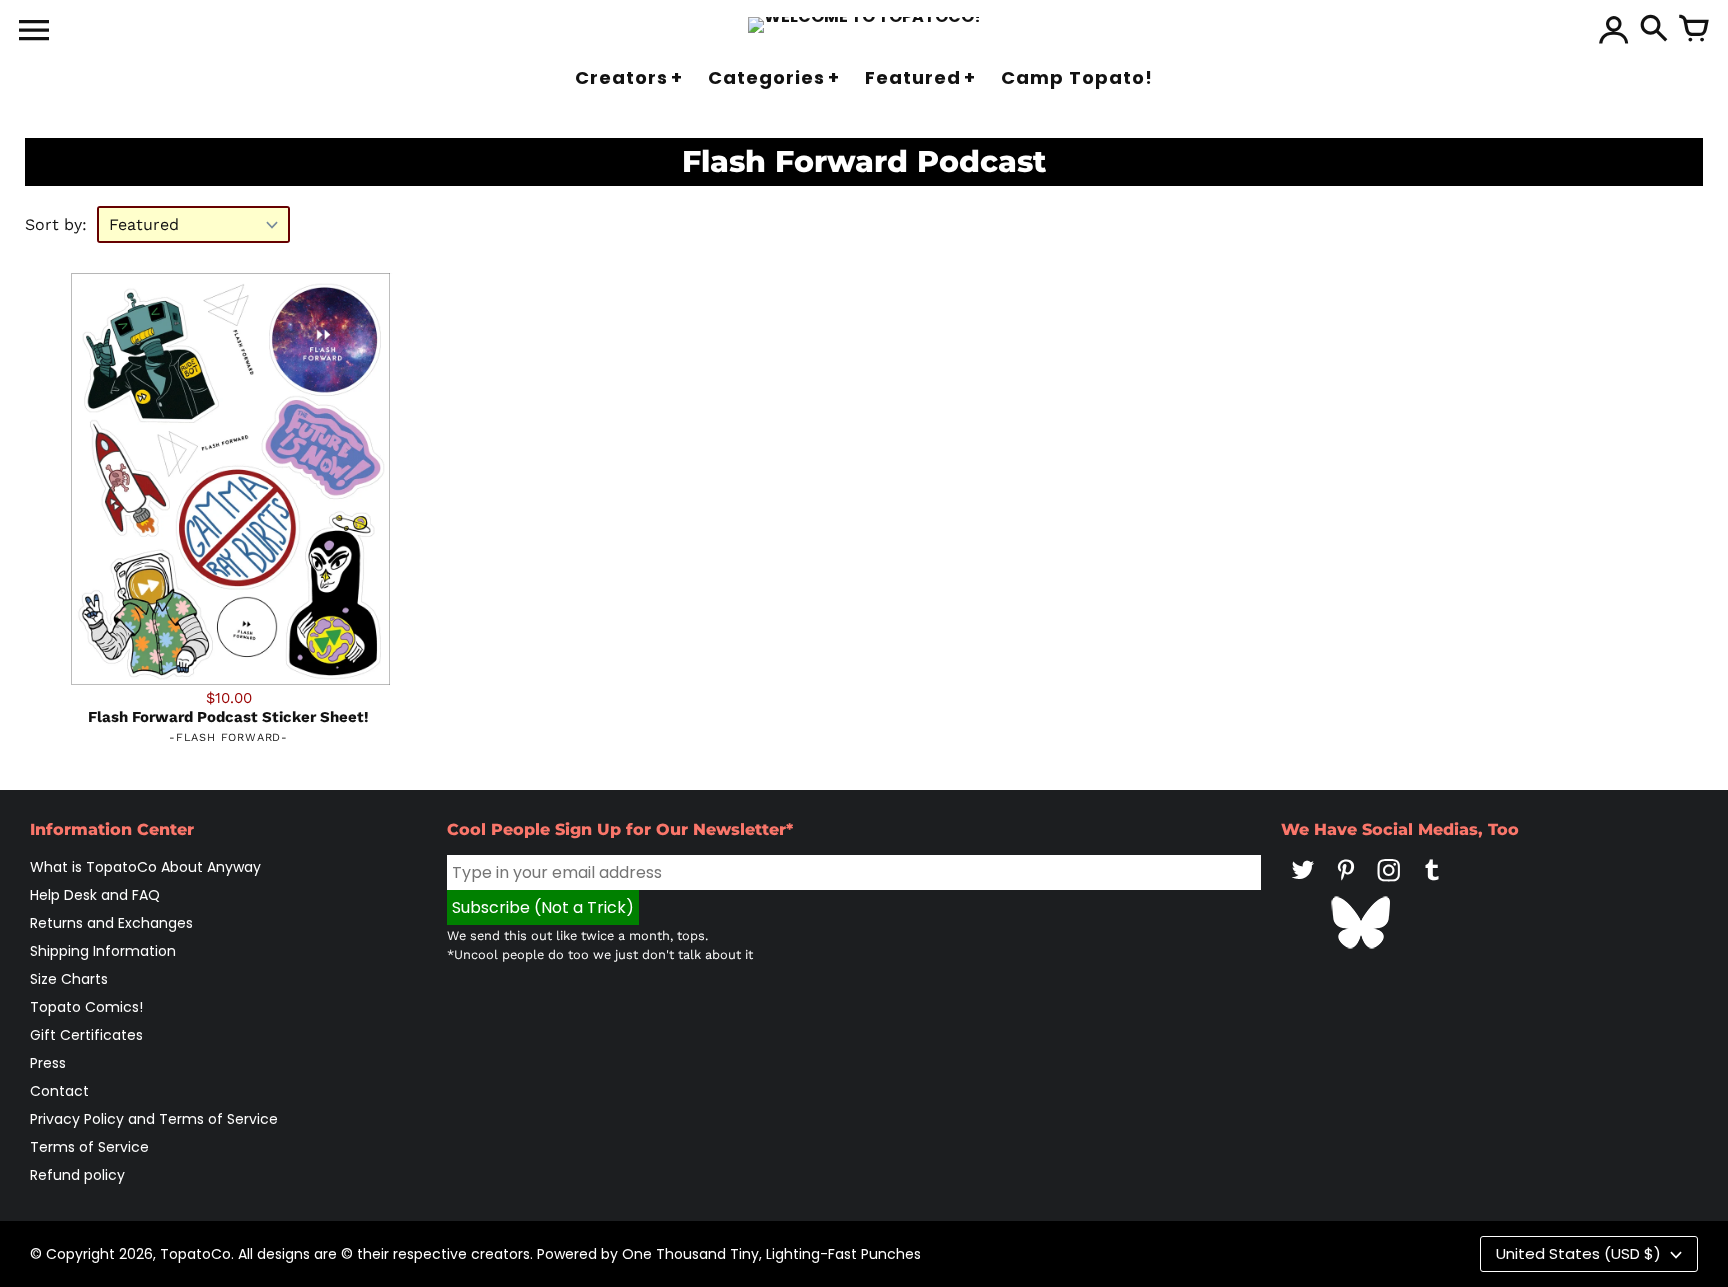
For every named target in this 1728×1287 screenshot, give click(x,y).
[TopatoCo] (864, 25)
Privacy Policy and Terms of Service (154, 1119)
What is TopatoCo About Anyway (145, 867)
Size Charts (69, 979)
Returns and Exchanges (111, 923)
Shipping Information (103, 951)
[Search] (1654, 30)
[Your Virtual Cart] (1694, 30)
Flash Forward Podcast (864, 161)
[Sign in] (1614, 30)
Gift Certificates (86, 1035)
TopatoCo (195, 1254)
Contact (59, 1091)
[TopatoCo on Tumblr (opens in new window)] (1432, 884)
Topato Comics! (86, 1007)
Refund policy (77, 1175)
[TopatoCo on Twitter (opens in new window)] (1303, 884)
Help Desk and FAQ (95, 895)
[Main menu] (34, 32)
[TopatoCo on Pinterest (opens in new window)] (1346, 884)
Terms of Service (89, 1147)
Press (48, 1063)
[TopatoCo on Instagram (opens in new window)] (1389, 884)
